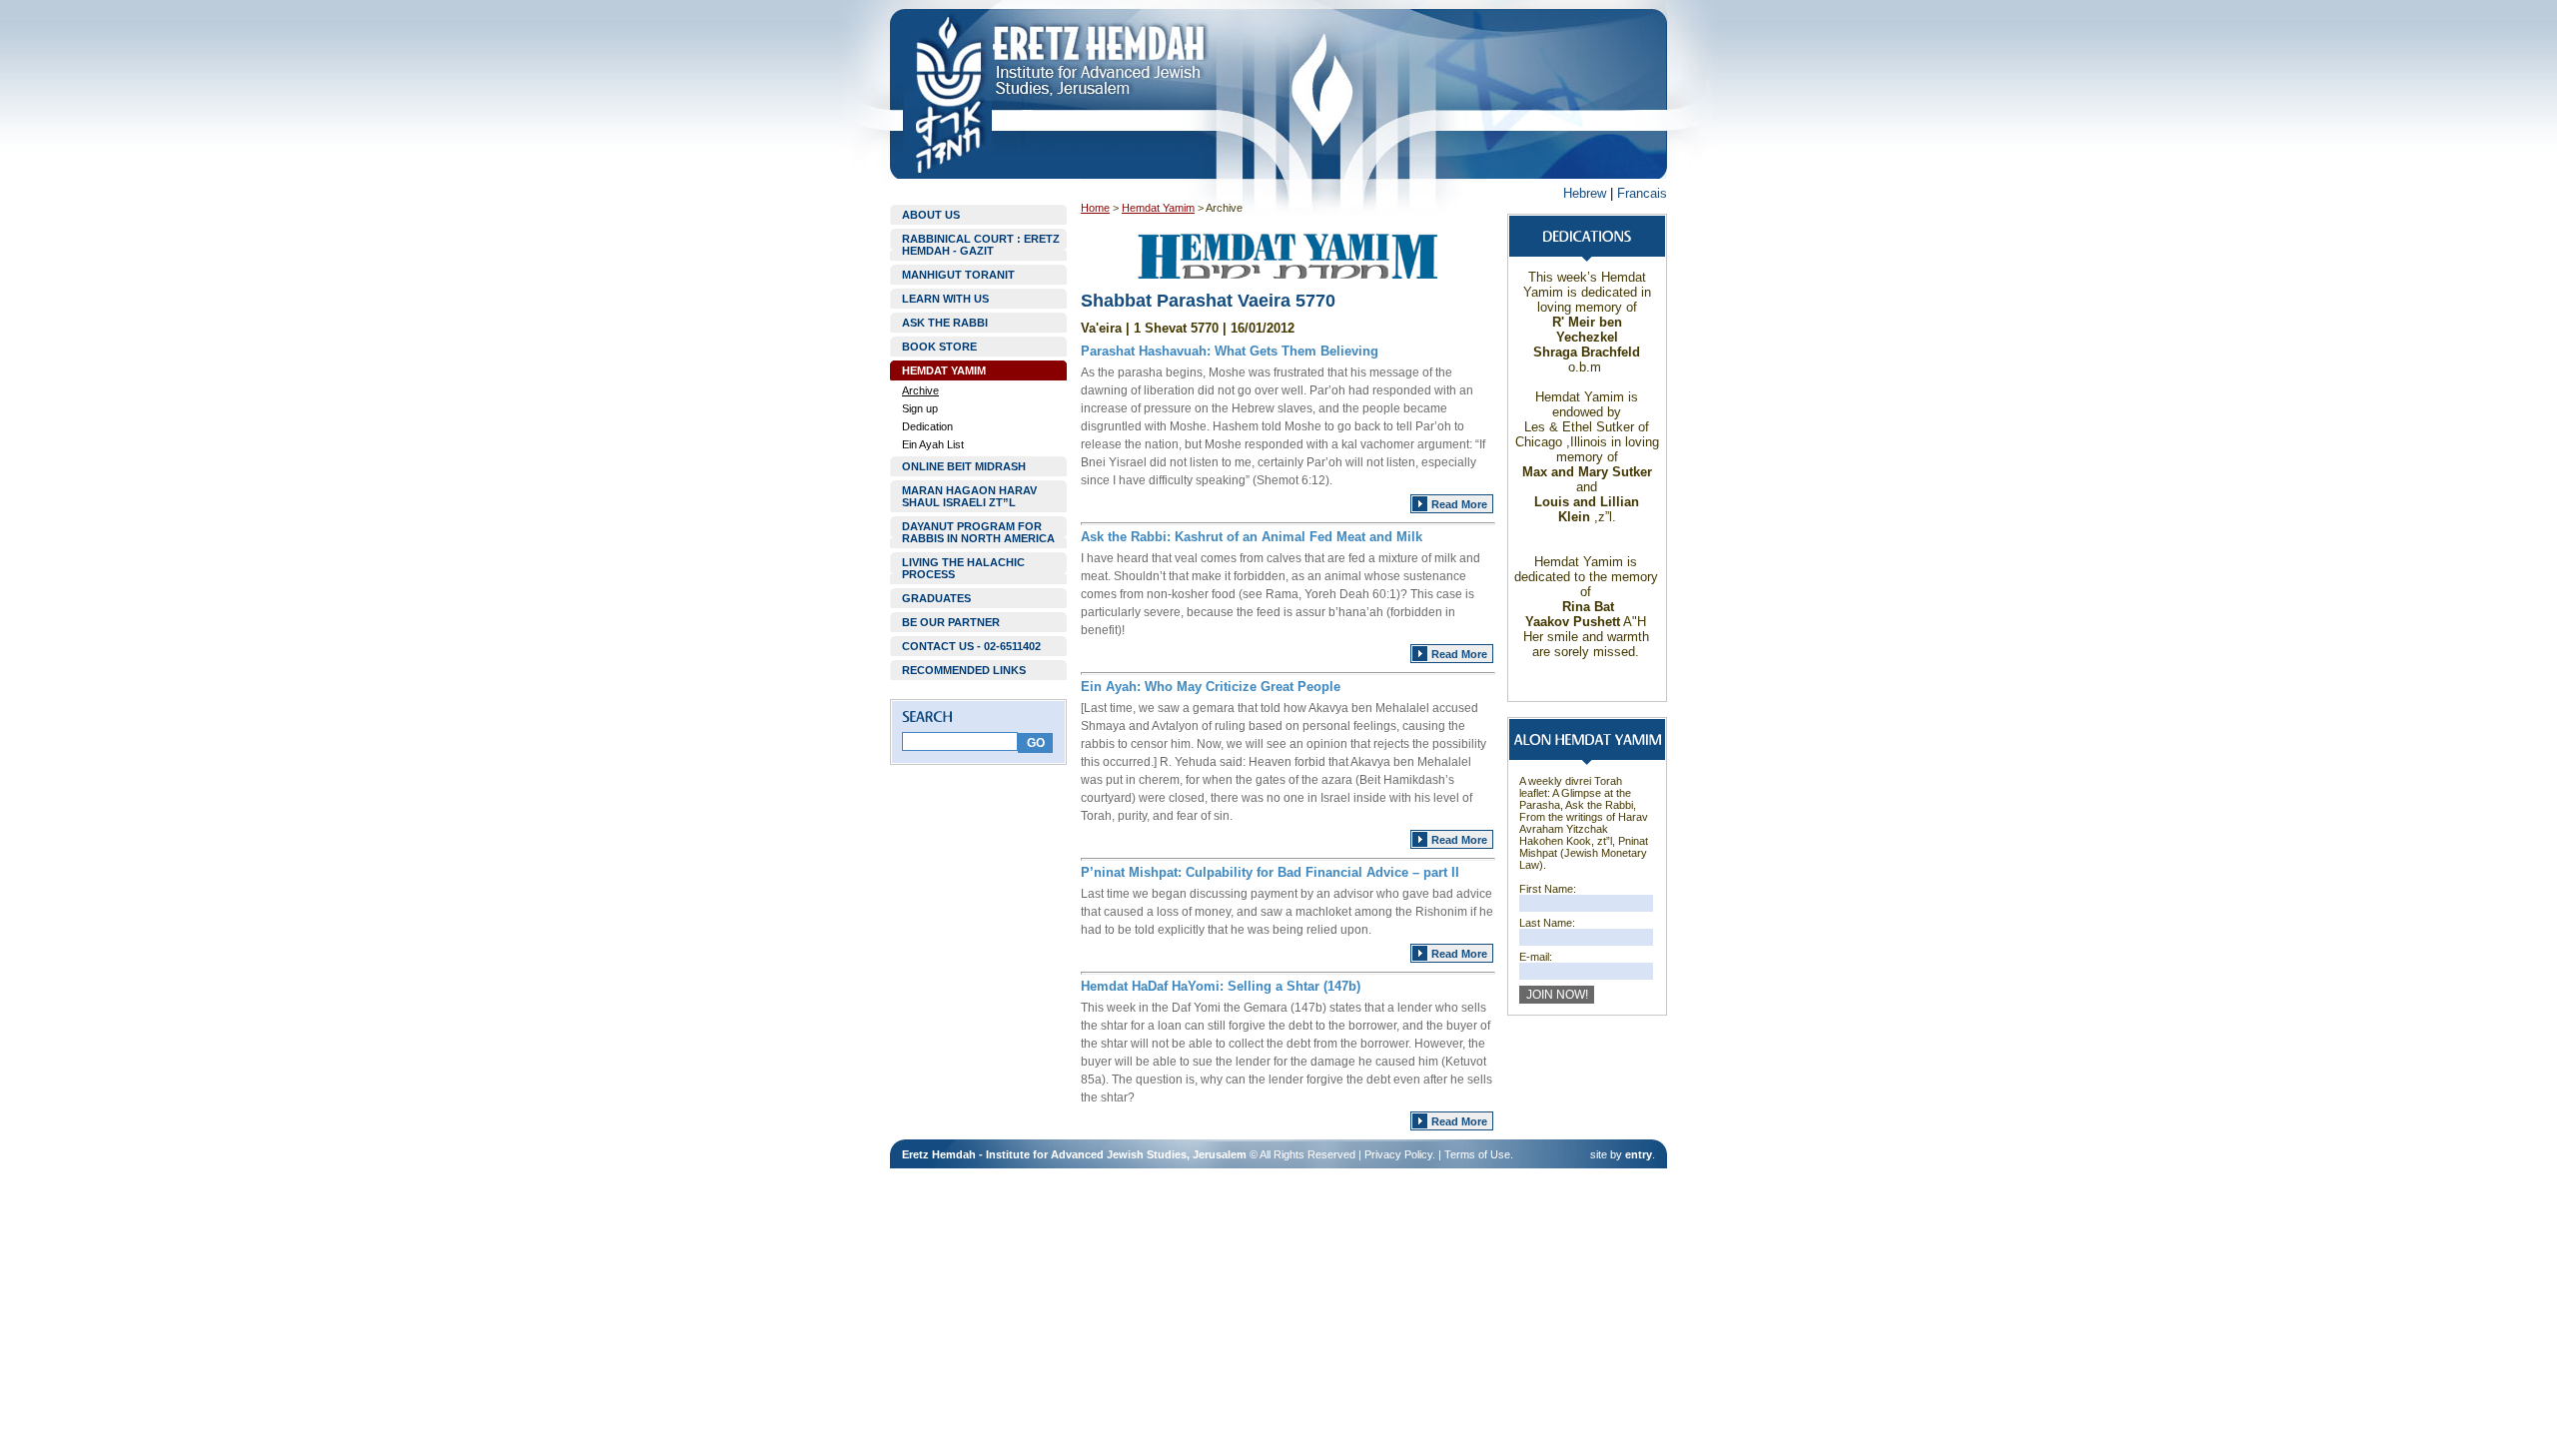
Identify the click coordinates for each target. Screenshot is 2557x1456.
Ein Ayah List (933, 444)
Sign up (920, 408)
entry (1639, 1154)
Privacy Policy (1398, 1154)
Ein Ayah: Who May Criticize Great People (1211, 687)
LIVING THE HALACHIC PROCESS (963, 568)
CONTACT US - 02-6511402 (971, 646)
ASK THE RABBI (945, 323)
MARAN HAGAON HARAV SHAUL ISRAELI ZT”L (969, 496)
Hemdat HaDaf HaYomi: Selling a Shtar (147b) (1221, 986)
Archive (920, 390)
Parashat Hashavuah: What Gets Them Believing (1230, 351)
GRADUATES (936, 598)
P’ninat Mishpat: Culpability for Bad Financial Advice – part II (1270, 872)
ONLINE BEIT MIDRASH (964, 466)
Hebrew (1585, 193)
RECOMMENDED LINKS (964, 670)
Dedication (927, 426)
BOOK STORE (939, 347)
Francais (1642, 193)
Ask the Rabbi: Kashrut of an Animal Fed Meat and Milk (1252, 537)
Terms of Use (1477, 1154)
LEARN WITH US (945, 299)
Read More (1459, 504)
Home (1095, 208)
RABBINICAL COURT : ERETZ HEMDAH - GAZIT (981, 245)
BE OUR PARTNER (951, 622)
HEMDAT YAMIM (944, 370)
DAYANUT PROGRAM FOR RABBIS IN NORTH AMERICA (978, 532)
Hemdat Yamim (1158, 208)
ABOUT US (931, 215)
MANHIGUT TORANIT (958, 275)
